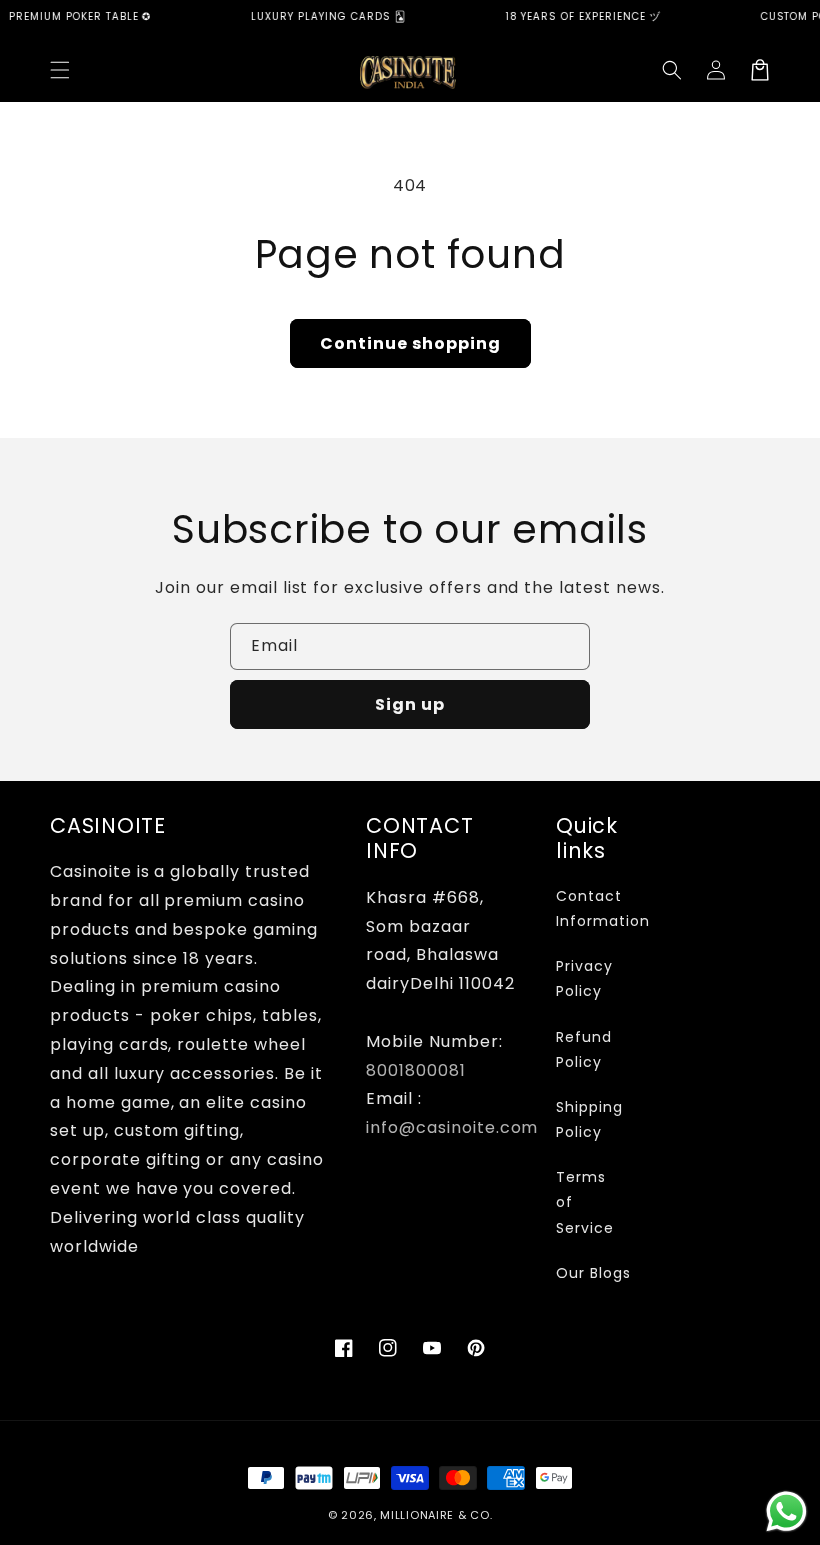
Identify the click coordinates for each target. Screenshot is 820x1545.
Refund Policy (584, 1049)
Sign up (410, 704)
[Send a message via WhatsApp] (786, 1511)
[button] (60, 70)
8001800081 (416, 1070)
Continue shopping (410, 343)
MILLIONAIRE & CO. (436, 1515)
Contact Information (603, 908)
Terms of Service (585, 1202)
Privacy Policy (584, 978)
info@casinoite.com (452, 1127)
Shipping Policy (589, 1119)
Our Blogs (593, 1273)
